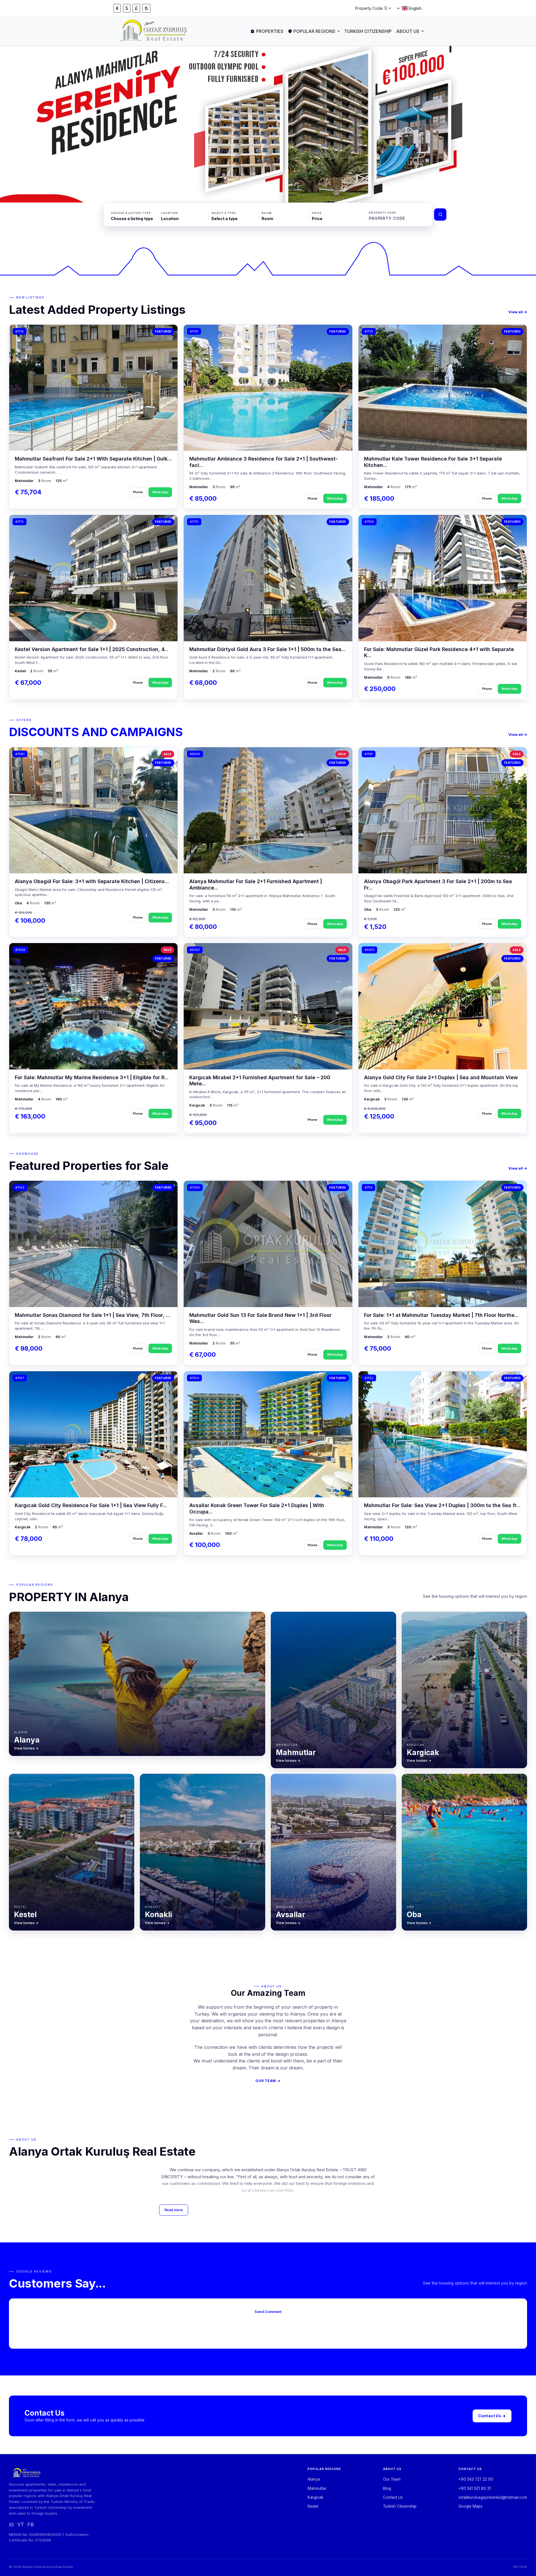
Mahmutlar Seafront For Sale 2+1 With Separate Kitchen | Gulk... (93, 459)
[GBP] (136, 8)
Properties (270, 31)
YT (21, 2525)
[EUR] (117, 8)
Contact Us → (492, 2416)
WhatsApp (160, 492)
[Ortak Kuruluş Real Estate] (154, 31)
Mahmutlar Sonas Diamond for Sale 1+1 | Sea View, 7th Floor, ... (92, 1315)
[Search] (440, 215)
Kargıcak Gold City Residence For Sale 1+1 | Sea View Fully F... (91, 1505)
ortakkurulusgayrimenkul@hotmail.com (493, 2497)
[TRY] (146, 8)
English (415, 8)
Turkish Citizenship (368, 31)
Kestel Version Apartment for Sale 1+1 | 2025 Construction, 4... (92, 649)
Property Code (382, 213)
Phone (138, 492)
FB (31, 2525)
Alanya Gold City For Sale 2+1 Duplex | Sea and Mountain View (441, 1077)
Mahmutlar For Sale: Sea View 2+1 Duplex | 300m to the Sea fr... (442, 1505)
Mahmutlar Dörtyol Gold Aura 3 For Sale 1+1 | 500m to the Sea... (267, 649)
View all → (518, 312)
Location (169, 213)
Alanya (314, 2479)
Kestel (313, 2506)
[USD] (127, 8)
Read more (174, 2210)
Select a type (224, 213)
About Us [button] (408, 31)
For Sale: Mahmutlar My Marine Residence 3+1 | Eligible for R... (92, 1077)
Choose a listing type (131, 213)
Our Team (392, 2479)
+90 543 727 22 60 (476, 2479)
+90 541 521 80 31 (475, 2488)
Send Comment (268, 2312)
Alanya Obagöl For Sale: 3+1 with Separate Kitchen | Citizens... (92, 881)
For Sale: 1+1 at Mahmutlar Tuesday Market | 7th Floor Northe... (441, 1315)
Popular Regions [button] (314, 31)
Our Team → (268, 2081)
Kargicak (315, 2497)
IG (11, 2525)
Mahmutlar (317, 2488)
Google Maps (470, 2506)
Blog (387, 2488)
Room (267, 213)
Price (317, 213)
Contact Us (393, 2497)
